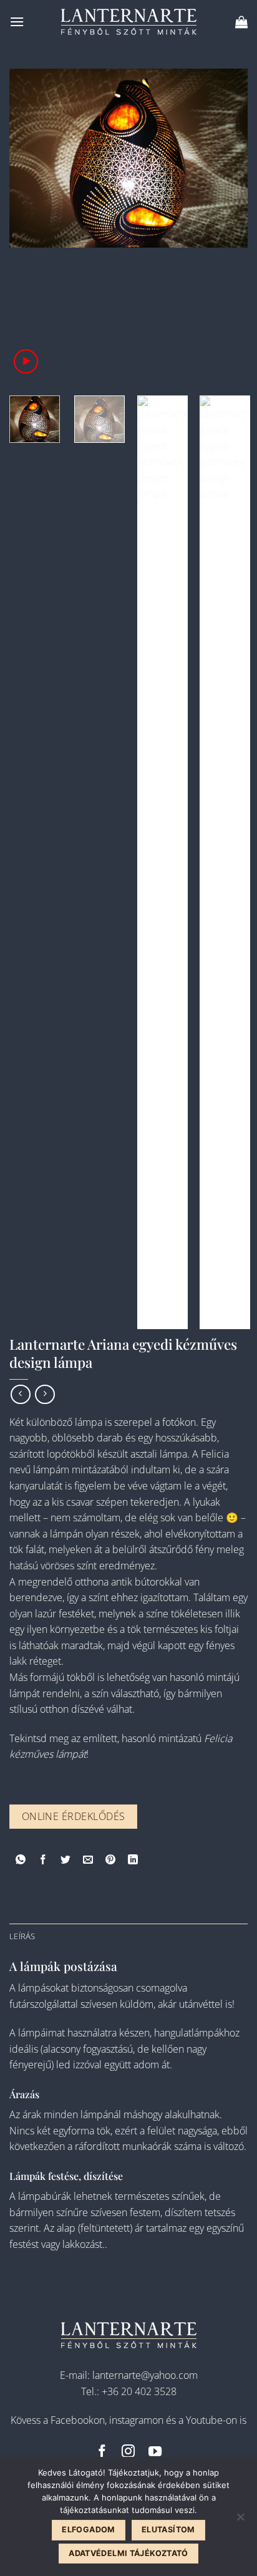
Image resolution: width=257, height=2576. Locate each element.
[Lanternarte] (128, 22)
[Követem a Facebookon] (102, 2452)
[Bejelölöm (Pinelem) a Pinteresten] (111, 1862)
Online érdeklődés (74, 1816)
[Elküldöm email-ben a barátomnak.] (88, 1862)
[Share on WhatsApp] (21, 1862)
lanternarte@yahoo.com (145, 2375)
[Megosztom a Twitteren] (66, 1862)
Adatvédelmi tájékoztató (128, 2553)
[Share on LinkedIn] (133, 1862)
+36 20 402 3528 (139, 2391)
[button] (17, 22)
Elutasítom (168, 2530)
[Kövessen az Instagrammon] (128, 2452)
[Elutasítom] (240, 2520)
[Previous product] (45, 1394)
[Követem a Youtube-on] (155, 2452)
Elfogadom (88, 2530)
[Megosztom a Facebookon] (43, 1862)
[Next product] (20, 1394)
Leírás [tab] (22, 1936)
